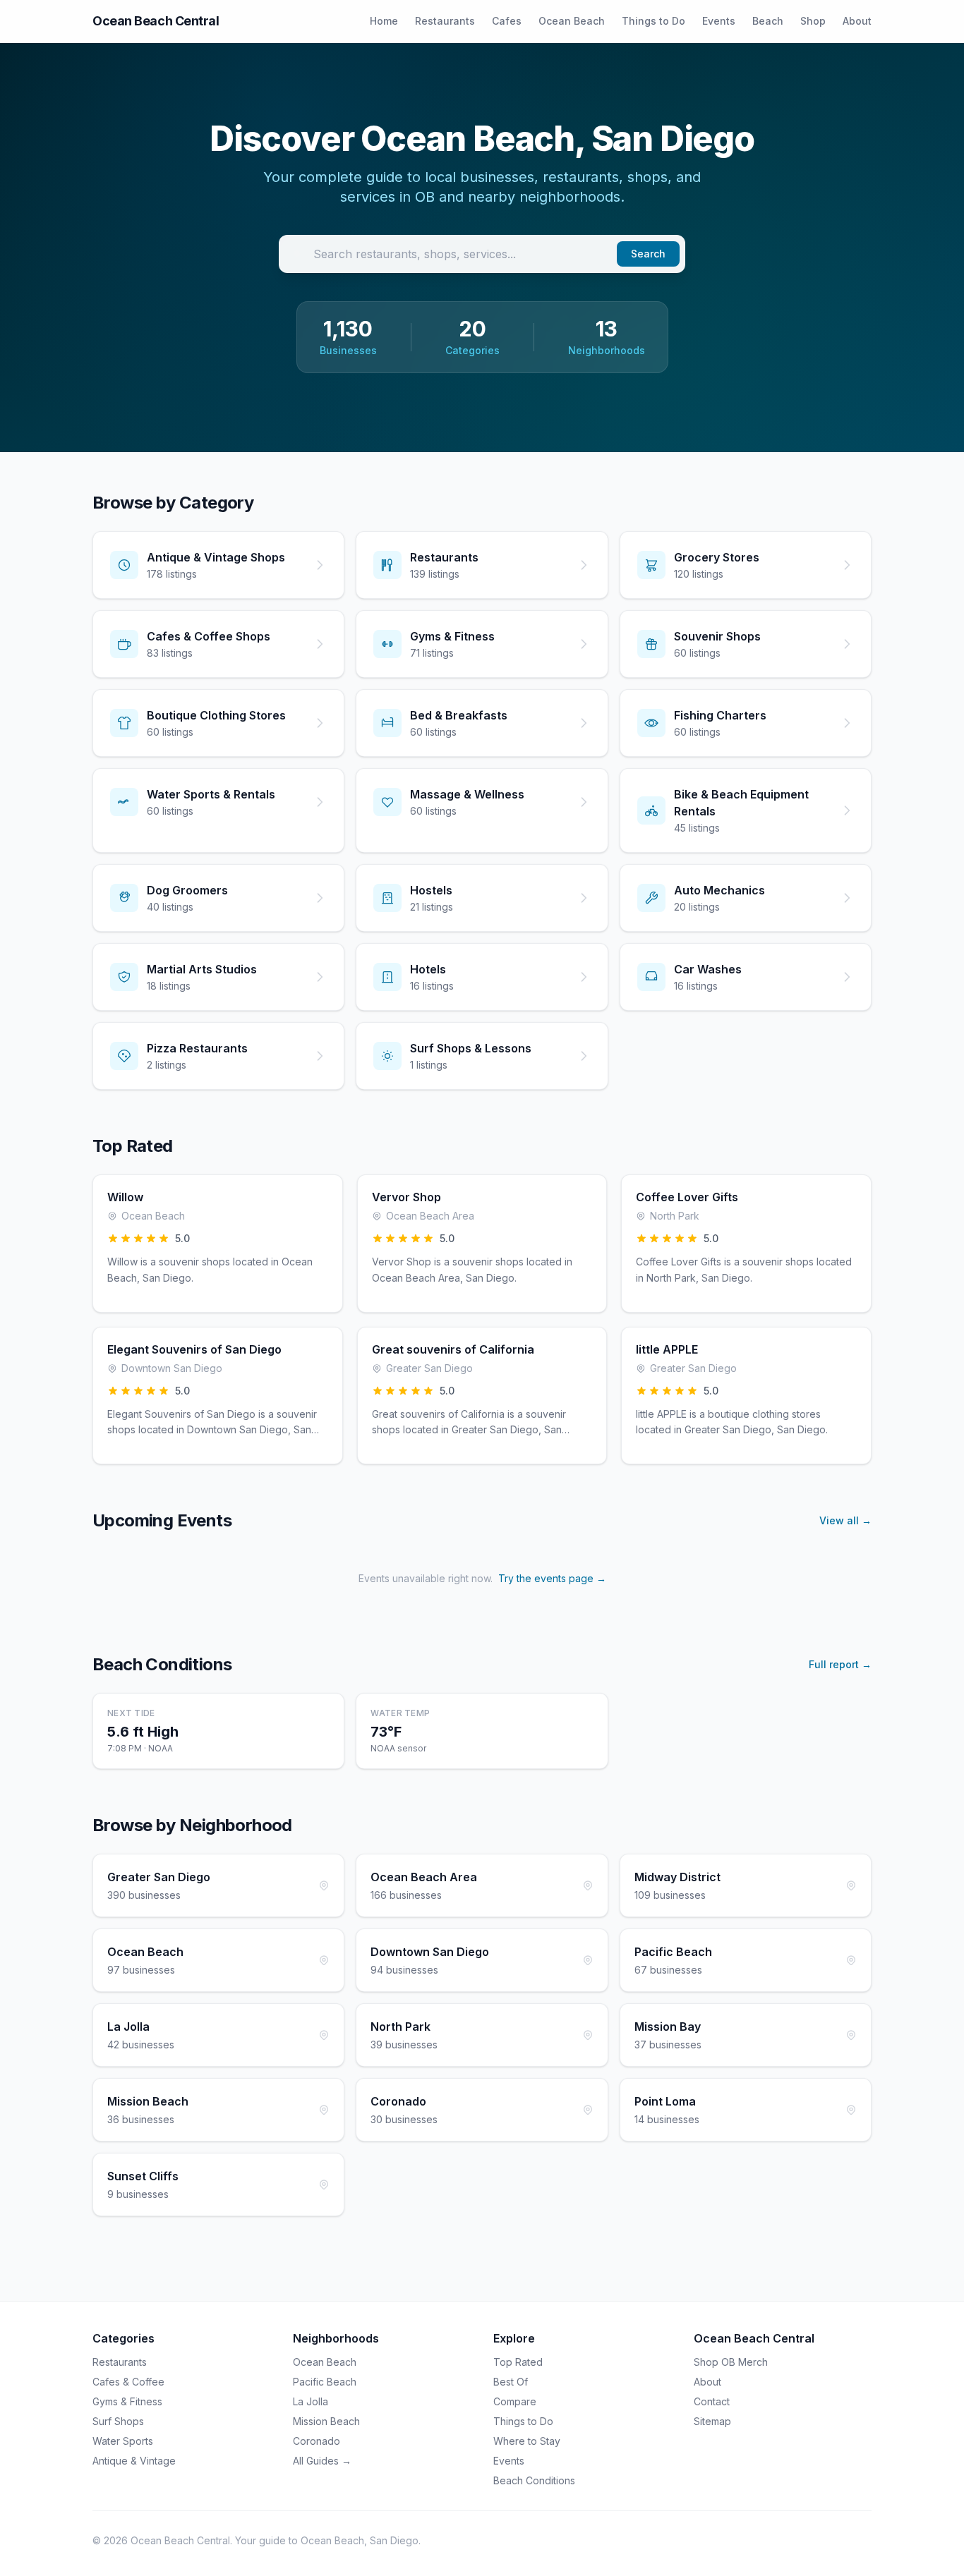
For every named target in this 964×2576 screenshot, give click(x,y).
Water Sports (123, 2441)
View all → (845, 1520)
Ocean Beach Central (156, 21)
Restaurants (445, 21)
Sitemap (712, 2421)
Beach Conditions (534, 2480)
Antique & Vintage (134, 2461)
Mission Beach (326, 2421)
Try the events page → (552, 1578)
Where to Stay (527, 2441)
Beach (768, 21)
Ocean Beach (572, 21)
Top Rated (518, 2362)
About (857, 21)
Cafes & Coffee (128, 2382)
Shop (813, 21)
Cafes (507, 21)
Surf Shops (118, 2421)
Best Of (511, 2382)
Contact (712, 2401)
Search (648, 254)
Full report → (840, 1664)
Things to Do (653, 21)
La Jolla (311, 2401)
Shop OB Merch (731, 2362)
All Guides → (322, 2461)
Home (384, 21)
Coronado (317, 2441)
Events (719, 21)
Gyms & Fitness (127, 2401)
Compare (515, 2401)
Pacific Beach (325, 2382)
